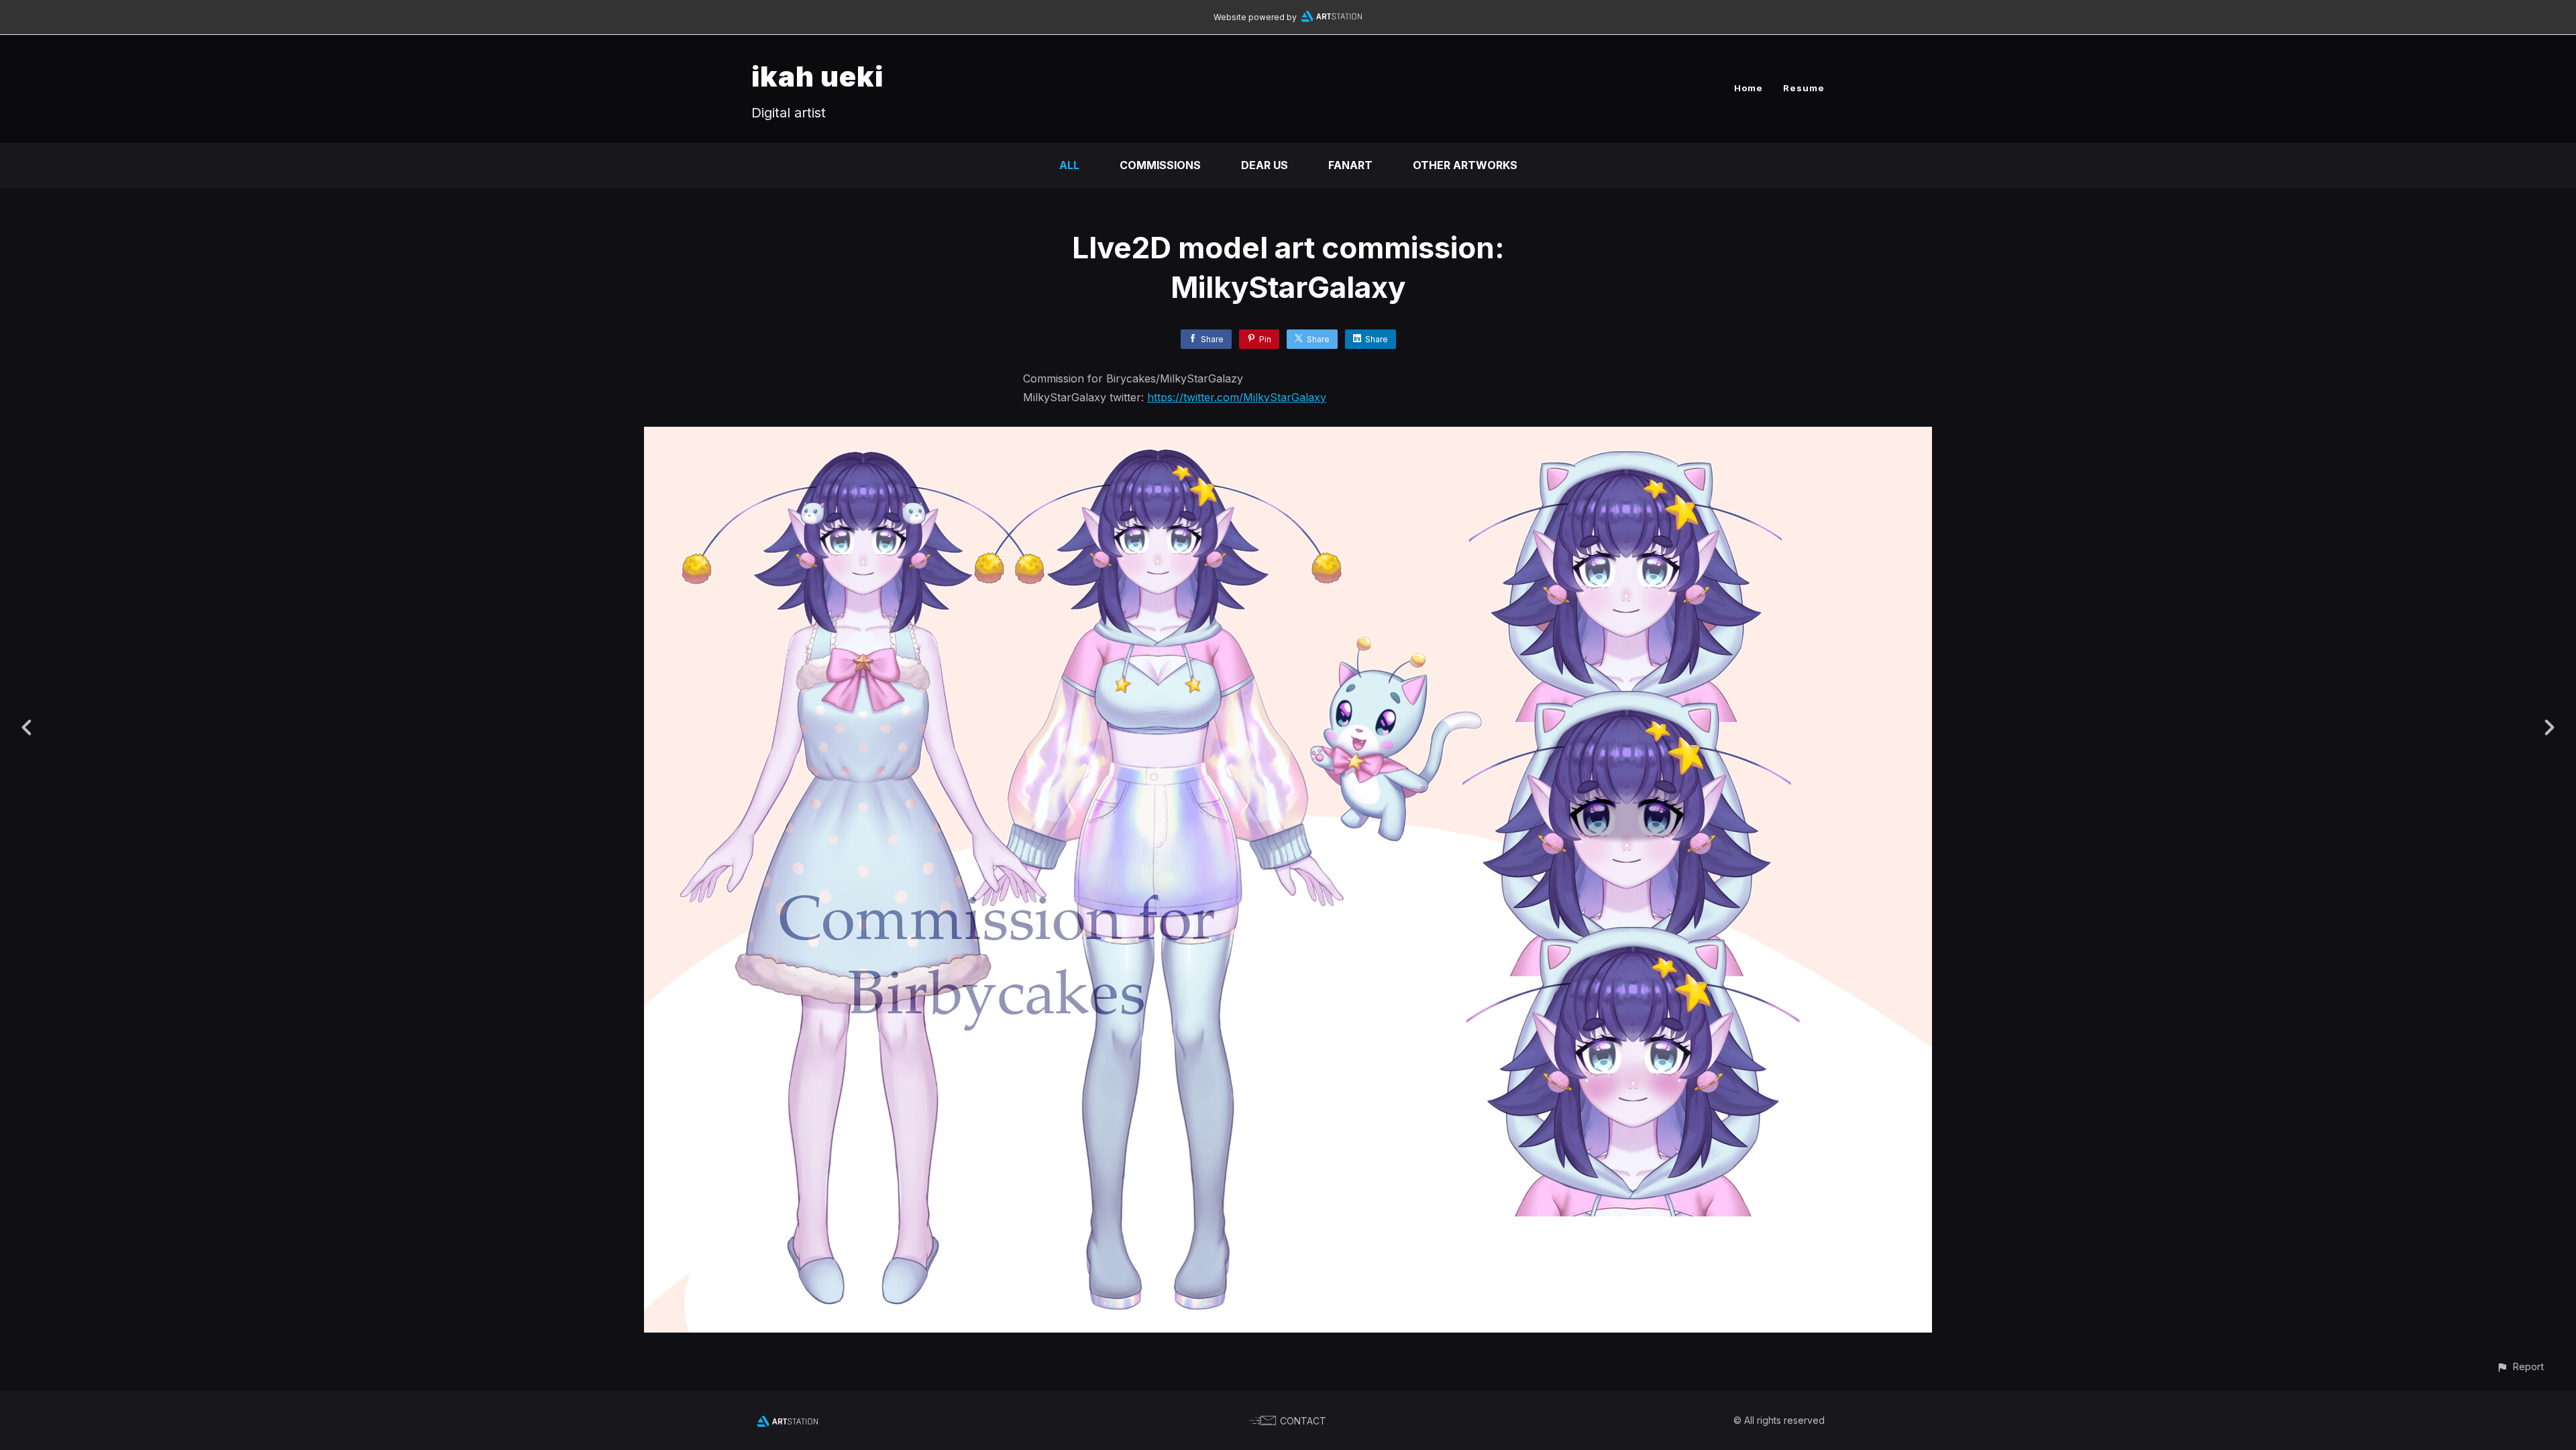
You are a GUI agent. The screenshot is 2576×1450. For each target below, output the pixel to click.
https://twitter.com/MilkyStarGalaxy (1237, 397)
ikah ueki (817, 76)
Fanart (1350, 165)
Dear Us (1265, 165)
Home (1749, 88)
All (1069, 165)
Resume (1804, 88)
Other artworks (1465, 165)
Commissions (1160, 165)
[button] (2520, 1366)
